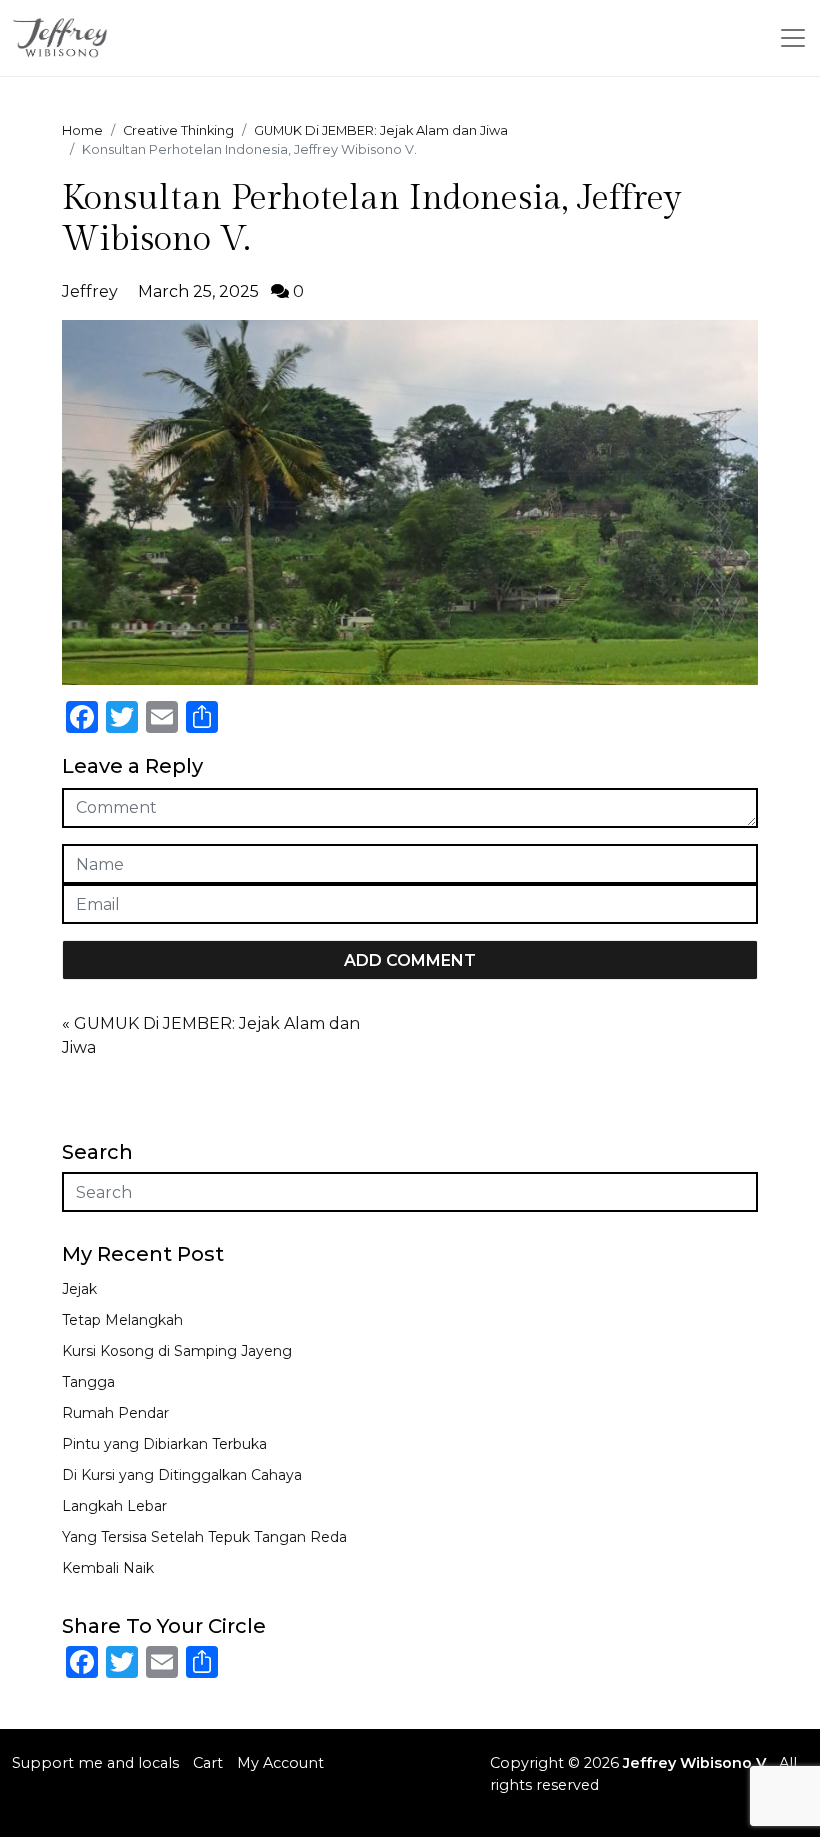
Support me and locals (95, 1763)
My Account (280, 1763)
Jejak (79, 1289)
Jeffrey (90, 291)
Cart (208, 1763)
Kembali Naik (108, 1568)
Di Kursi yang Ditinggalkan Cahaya (182, 1475)
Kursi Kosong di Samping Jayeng (177, 1351)
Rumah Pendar (115, 1413)
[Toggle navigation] (793, 38)
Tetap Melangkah (122, 1320)
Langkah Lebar (114, 1506)
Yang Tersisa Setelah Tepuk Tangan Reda (204, 1537)
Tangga (88, 1382)
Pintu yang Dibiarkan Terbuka (164, 1444)
